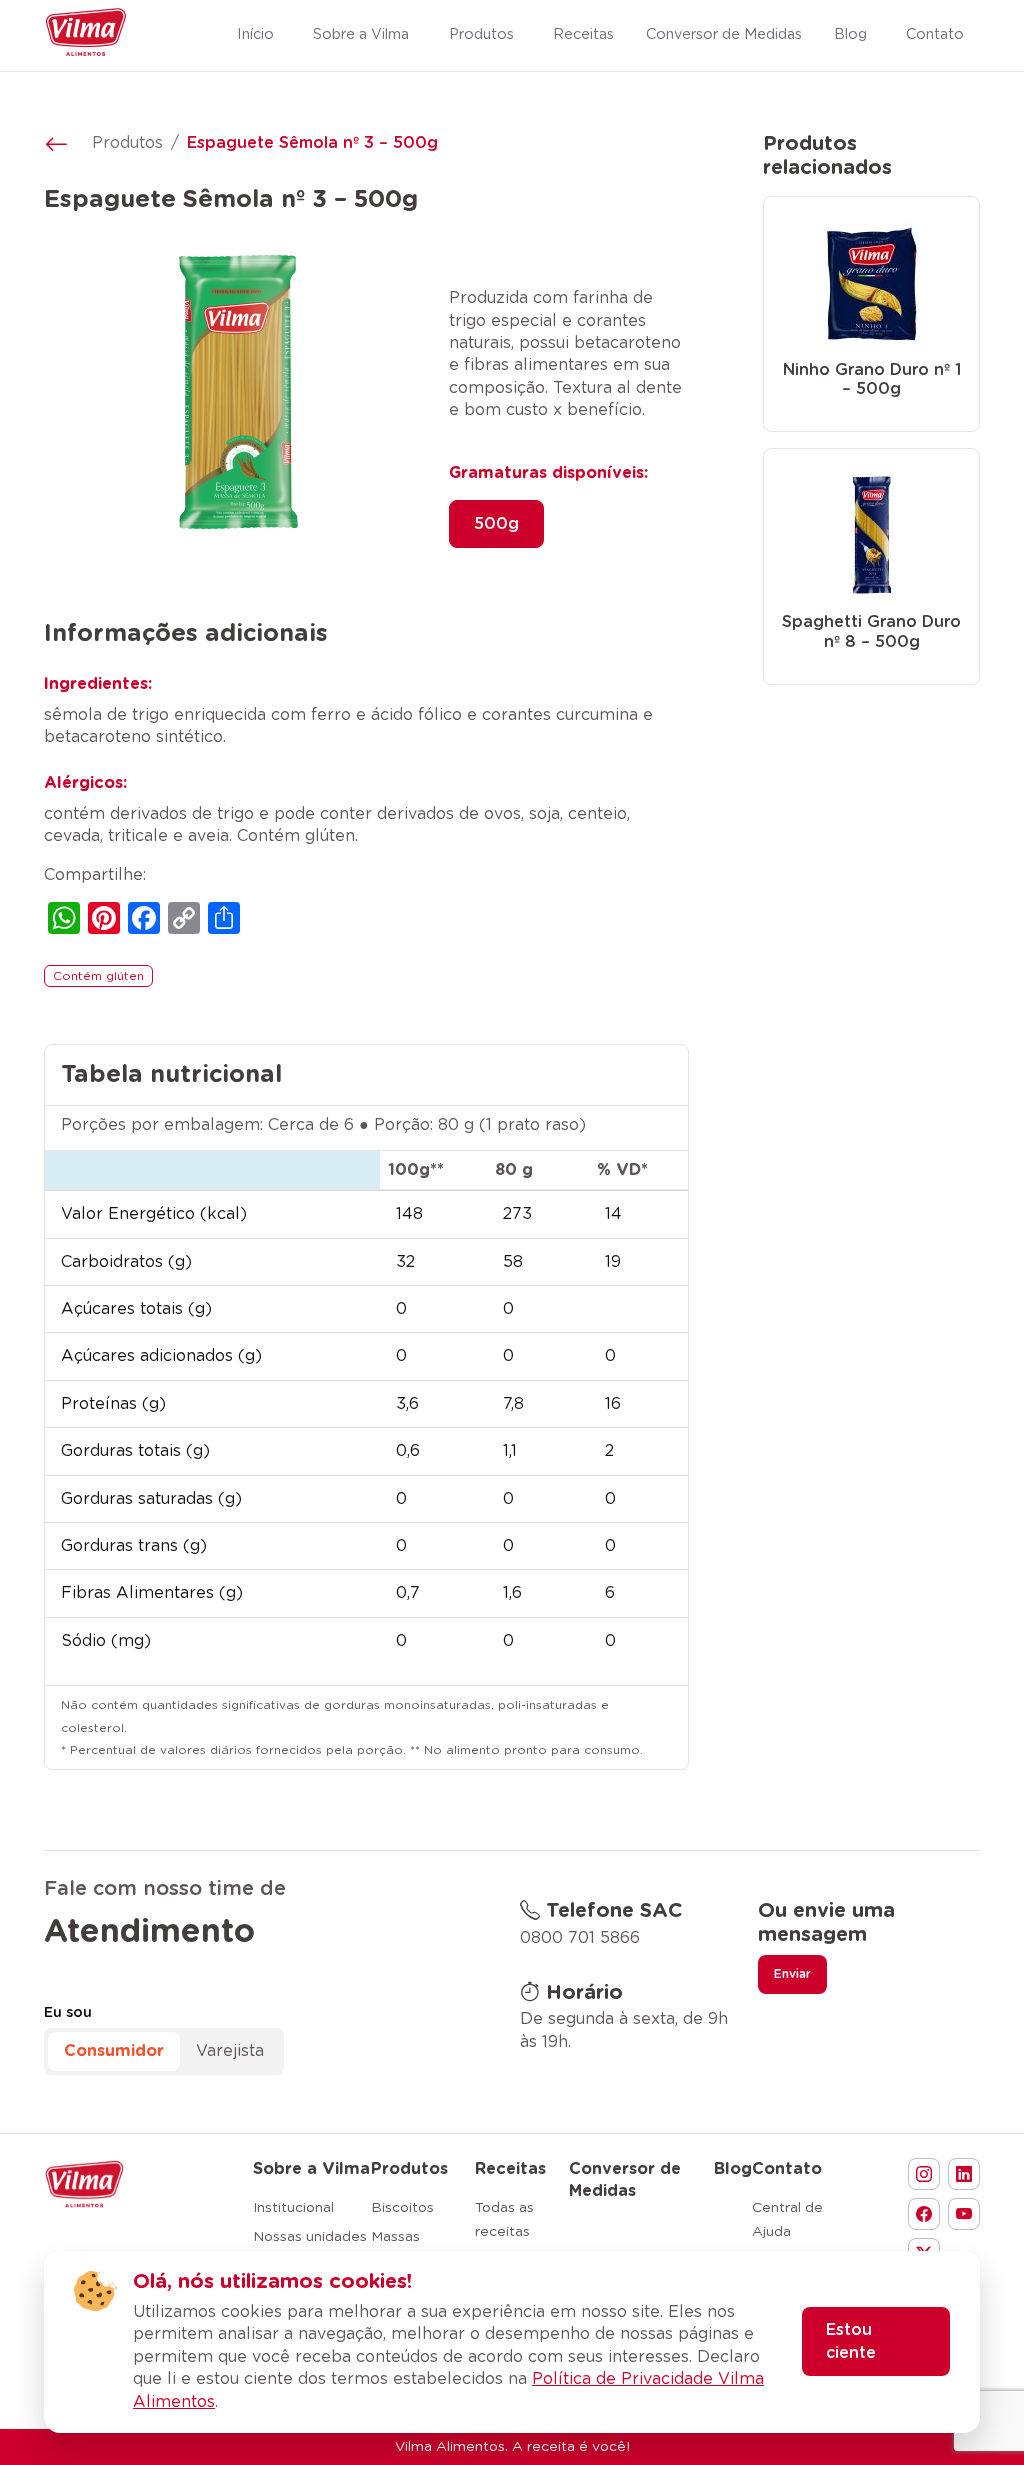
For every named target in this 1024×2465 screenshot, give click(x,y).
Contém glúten (98, 976)
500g (496, 524)
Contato (787, 2169)
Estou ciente (851, 2341)
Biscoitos (402, 2208)
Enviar (792, 1974)
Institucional (293, 2208)
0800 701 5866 (580, 1938)
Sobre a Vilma (311, 2169)
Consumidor (114, 2051)
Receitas (510, 2169)
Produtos (127, 143)
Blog (733, 2169)
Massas (395, 2237)
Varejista (230, 2051)
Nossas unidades (310, 2237)
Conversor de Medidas (625, 2180)
